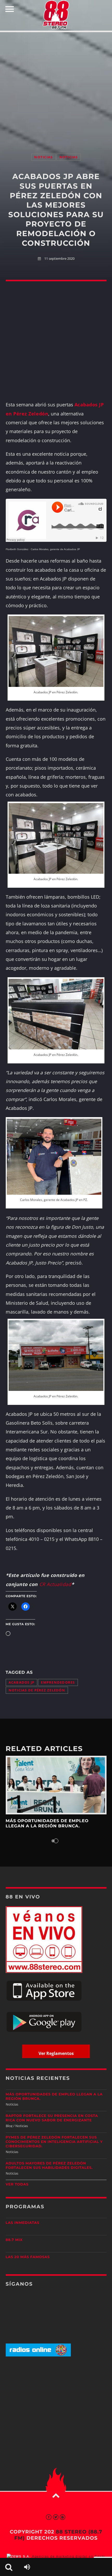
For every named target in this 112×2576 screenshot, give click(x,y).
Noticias (43, 157)
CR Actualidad (55, 1584)
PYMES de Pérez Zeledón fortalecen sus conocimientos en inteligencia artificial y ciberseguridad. (54, 2142)
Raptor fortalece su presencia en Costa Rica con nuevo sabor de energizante (52, 2118)
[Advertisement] (56, 87)
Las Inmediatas (23, 2223)
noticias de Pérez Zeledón (37, 1690)
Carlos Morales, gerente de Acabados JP (55, 549)
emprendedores (58, 1682)
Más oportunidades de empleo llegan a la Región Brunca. (47, 1824)
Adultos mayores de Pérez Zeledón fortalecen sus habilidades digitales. (49, 2166)
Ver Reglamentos (56, 2053)
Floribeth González (17, 549)
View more (56, 1785)
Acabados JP (22, 1682)
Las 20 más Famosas (28, 2257)
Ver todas (17, 2184)
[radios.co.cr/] (38, 2355)
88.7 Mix (14, 2240)
